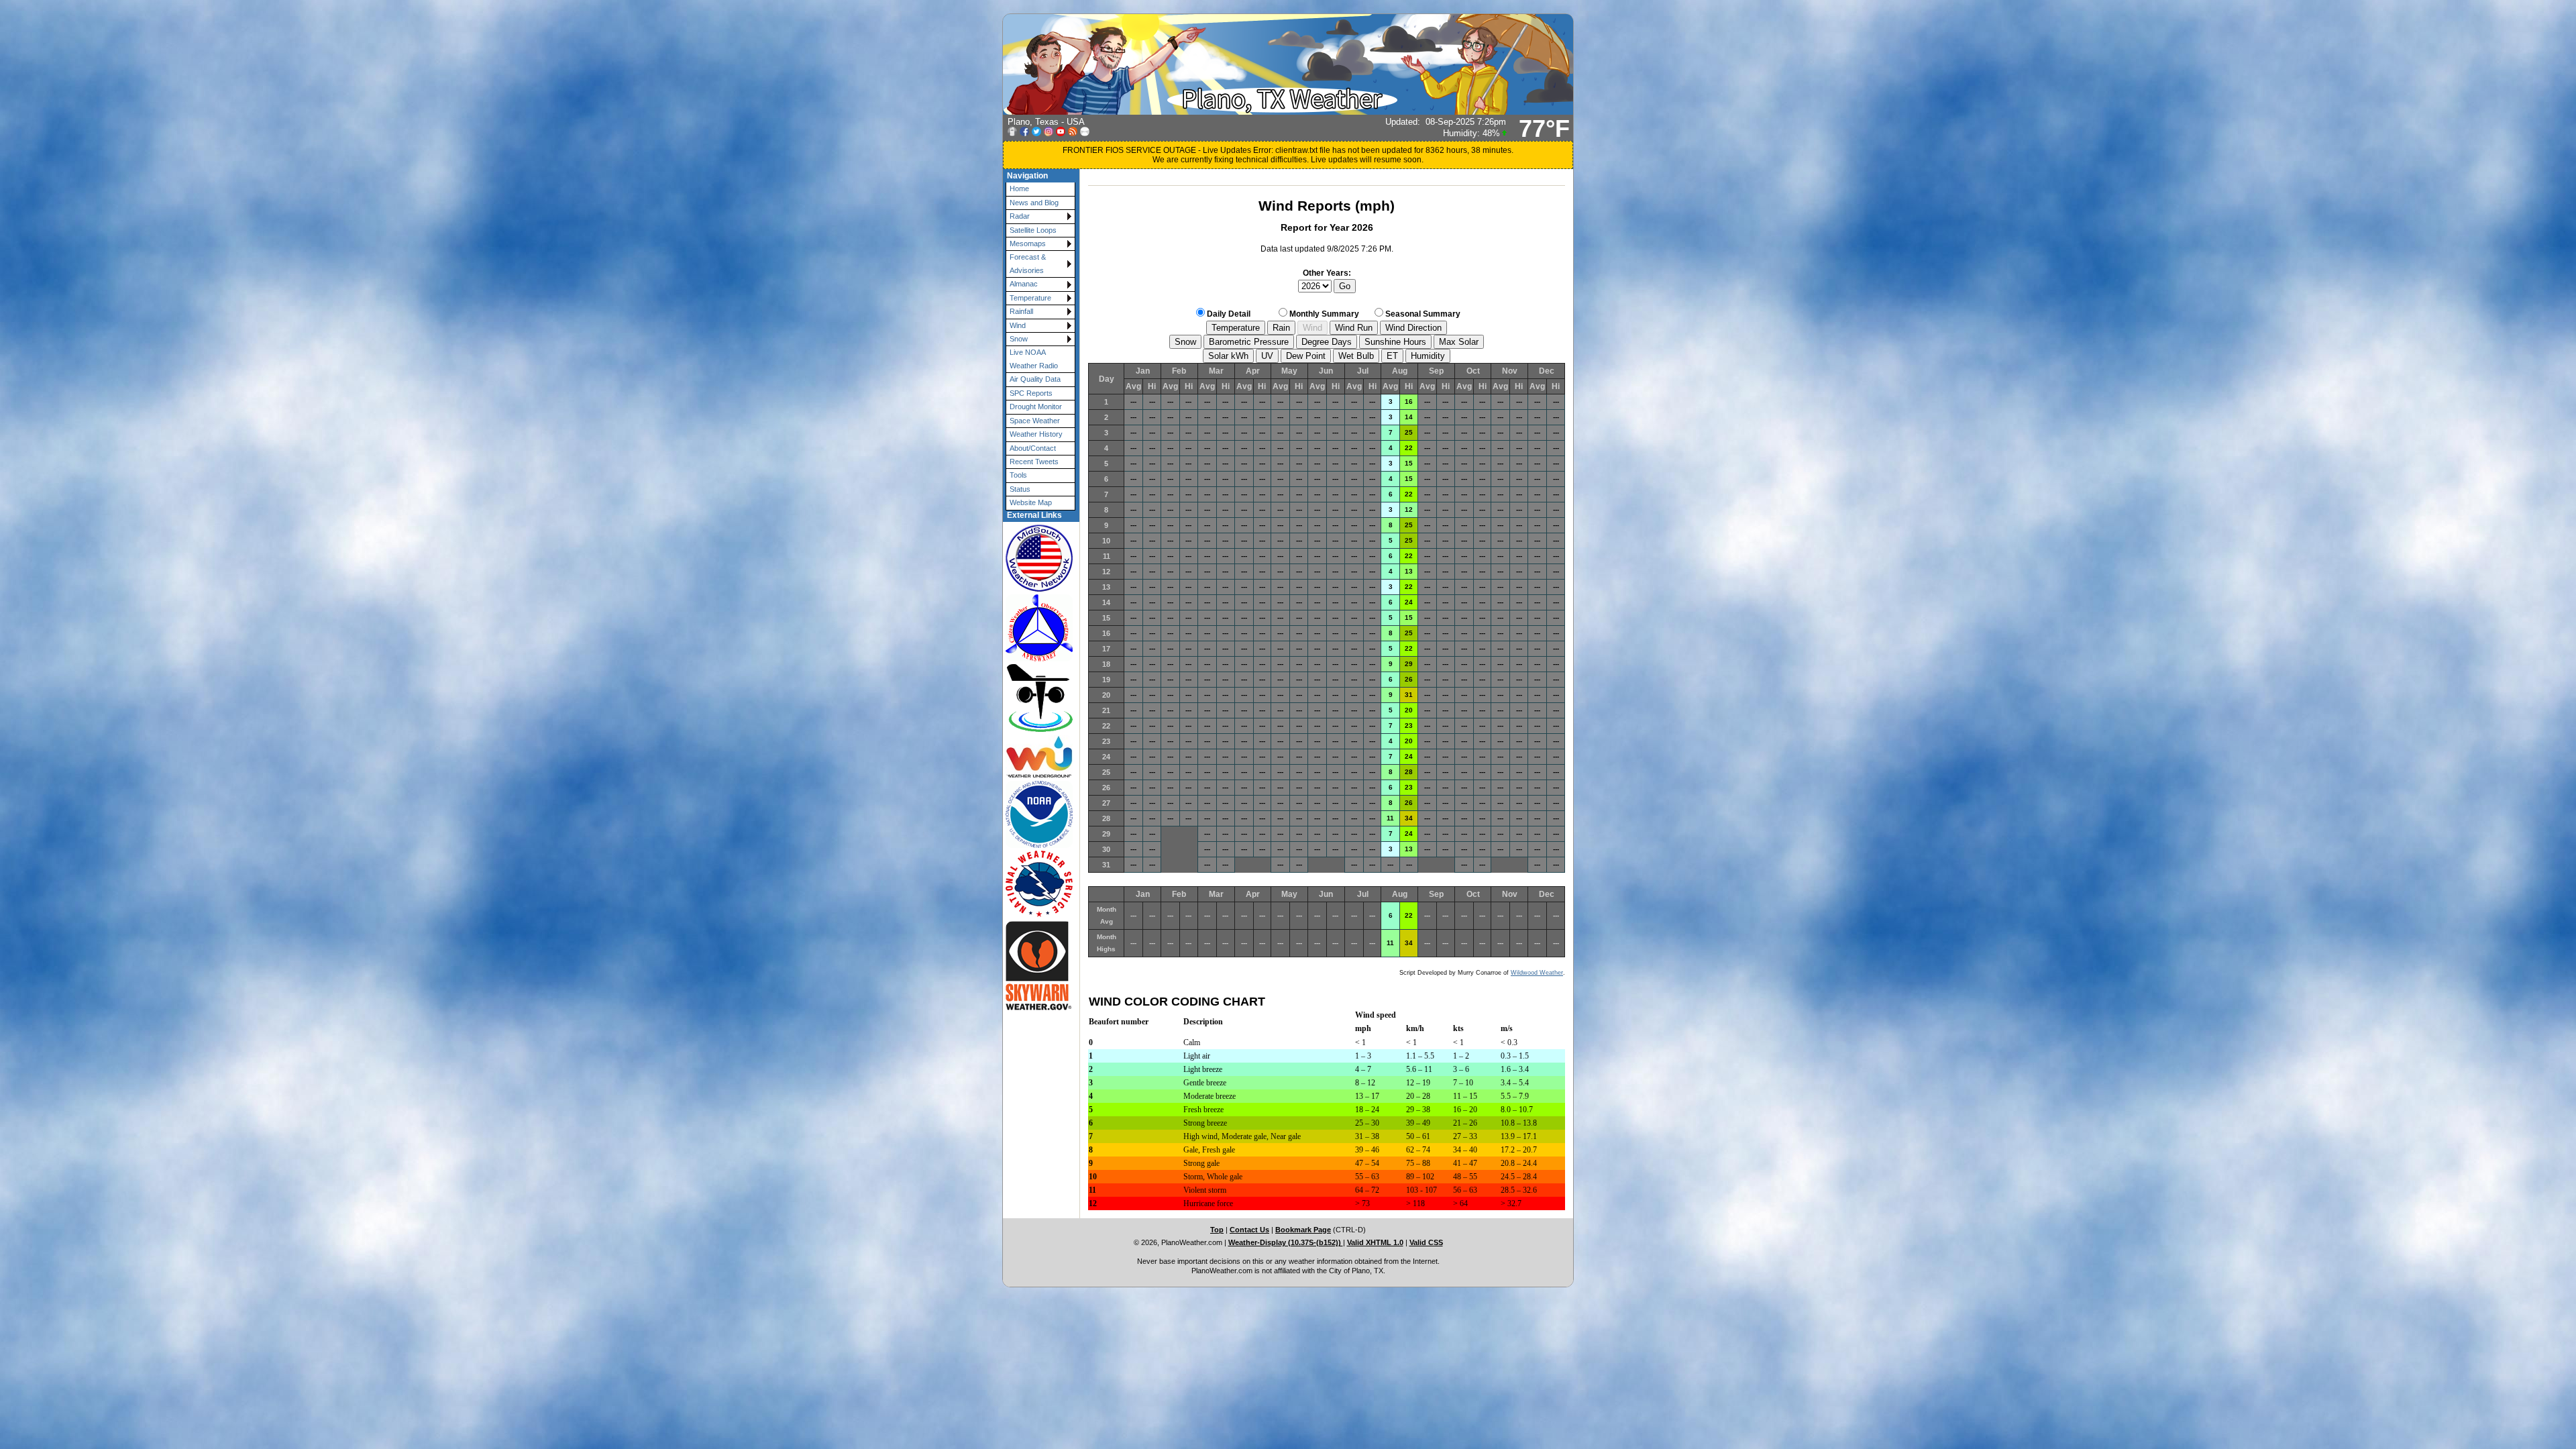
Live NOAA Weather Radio (1034, 359)
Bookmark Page (1303, 1230)
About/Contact (1033, 448)
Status (1020, 489)
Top (1217, 1230)
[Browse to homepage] (1288, 112)
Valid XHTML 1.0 (1375, 1242)
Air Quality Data (1035, 379)
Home (1019, 189)
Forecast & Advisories (1028, 263)
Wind (1018, 325)
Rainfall (1021, 311)
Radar (1020, 216)
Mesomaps (1028, 244)
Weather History (1036, 434)
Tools (1018, 475)
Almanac (1024, 284)
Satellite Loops (1033, 230)
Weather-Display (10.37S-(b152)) (1286, 1242)
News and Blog (1034, 203)
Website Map (1031, 502)
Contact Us (1249, 1230)
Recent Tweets (1034, 462)
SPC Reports (1031, 393)
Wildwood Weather (1537, 973)
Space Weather (1035, 421)
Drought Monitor (1036, 407)
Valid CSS (1426, 1242)
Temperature (1030, 298)
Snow (1019, 339)
